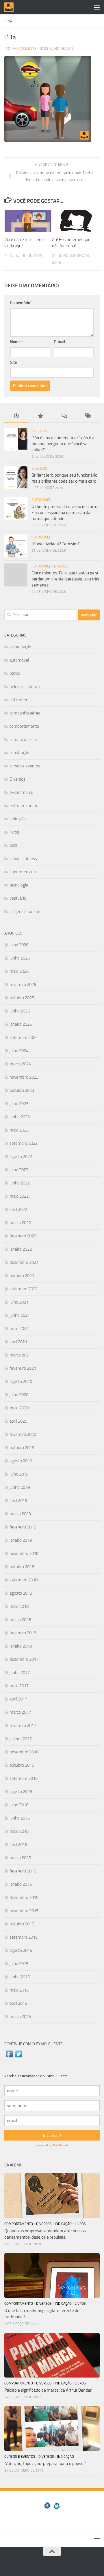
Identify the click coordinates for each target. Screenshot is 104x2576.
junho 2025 (20, 1011)
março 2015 (20, 2017)
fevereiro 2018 (23, 1633)
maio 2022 (19, 1196)
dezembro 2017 (24, 1659)
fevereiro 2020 (23, 1434)
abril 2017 (18, 1699)
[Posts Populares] (40, 416)
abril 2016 (18, 1845)
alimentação (20, 647)
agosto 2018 (21, 1593)
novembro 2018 (24, 1553)
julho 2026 (19, 945)
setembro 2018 (24, 1580)
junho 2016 (20, 1818)
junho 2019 (20, 1487)
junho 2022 (20, 1183)
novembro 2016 (24, 1752)
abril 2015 (18, 2003)
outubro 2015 (22, 1924)
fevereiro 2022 (23, 1236)
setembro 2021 (24, 1289)
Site (13, 362)
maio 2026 (19, 971)
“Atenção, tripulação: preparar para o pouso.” (45, 2464)
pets (14, 845)
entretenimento (24, 806)
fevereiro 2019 (23, 1527)
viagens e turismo (26, 911)
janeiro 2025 (21, 1024)
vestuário (18, 898)
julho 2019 (19, 1474)
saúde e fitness (23, 859)
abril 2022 (18, 1209)
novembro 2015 (24, 1911)
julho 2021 (19, 1302)
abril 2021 (18, 1342)
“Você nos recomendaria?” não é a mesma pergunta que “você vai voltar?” (63, 444)
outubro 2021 (22, 1276)
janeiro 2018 (21, 1646)
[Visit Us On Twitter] (19, 2057)
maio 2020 (19, 1408)
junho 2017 (20, 1673)
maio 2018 (19, 1606)
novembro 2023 (24, 1077)
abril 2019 (18, 1501)
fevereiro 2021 (23, 1368)
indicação (18, 819)
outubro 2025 (22, 998)
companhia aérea (25, 713)
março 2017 (20, 1712)
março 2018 (20, 1620)
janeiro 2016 (21, 1884)
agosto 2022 (21, 1157)
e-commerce (21, 792)
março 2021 (20, 1355)
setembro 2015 (24, 1937)
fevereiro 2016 (23, 1871)
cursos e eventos (25, 766)
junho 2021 (20, 1315)
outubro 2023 (22, 1090)
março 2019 (20, 1514)
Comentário (21, 303)
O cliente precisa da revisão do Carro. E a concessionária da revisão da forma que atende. (65, 513)
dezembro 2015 (24, 1897)
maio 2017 (19, 1686)
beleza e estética (25, 687)
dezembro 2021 (24, 1262)
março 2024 (20, 1064)
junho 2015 (20, 1977)
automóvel (41, 500)
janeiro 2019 (21, 1540)
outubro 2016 (22, 1765)
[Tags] (88, 416)
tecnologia (19, 885)
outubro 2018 (22, 1567)
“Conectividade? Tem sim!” (56, 544)
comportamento (24, 726)
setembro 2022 (24, 1143)
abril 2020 (18, 1421)
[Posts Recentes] (16, 416)
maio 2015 (19, 1990)
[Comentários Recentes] (64, 416)
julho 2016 (19, 1805)
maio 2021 (19, 1329)
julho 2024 (19, 1051)
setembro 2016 (24, 1778)
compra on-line (23, 739)
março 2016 (20, 1858)
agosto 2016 (21, 1792)
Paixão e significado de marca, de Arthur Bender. (48, 2390)
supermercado (23, 872)
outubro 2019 (22, 1448)
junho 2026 (20, 958)
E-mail (61, 342)
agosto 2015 (21, 1950)
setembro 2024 (24, 1037)
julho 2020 (19, 1395)
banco (15, 673)
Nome (17, 342)
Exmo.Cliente (24, 48)
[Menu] (97, 7)
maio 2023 (19, 1130)
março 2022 (20, 1223)
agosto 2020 (21, 1381)
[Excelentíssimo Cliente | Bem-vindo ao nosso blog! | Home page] (10, 7)
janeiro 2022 (21, 1249)
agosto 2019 (21, 1461)
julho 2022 (19, 1170)
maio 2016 (19, 1831)
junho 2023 (20, 1117)
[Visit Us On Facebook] (9, 2057)
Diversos (39, 431)
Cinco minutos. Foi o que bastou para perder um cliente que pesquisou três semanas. (65, 579)
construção (19, 753)
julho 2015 (19, 1964)
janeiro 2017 (21, 1739)
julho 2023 (19, 1104)
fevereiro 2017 (23, 1725)
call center (18, 700)
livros (14, 832)
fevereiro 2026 (23, 985)
